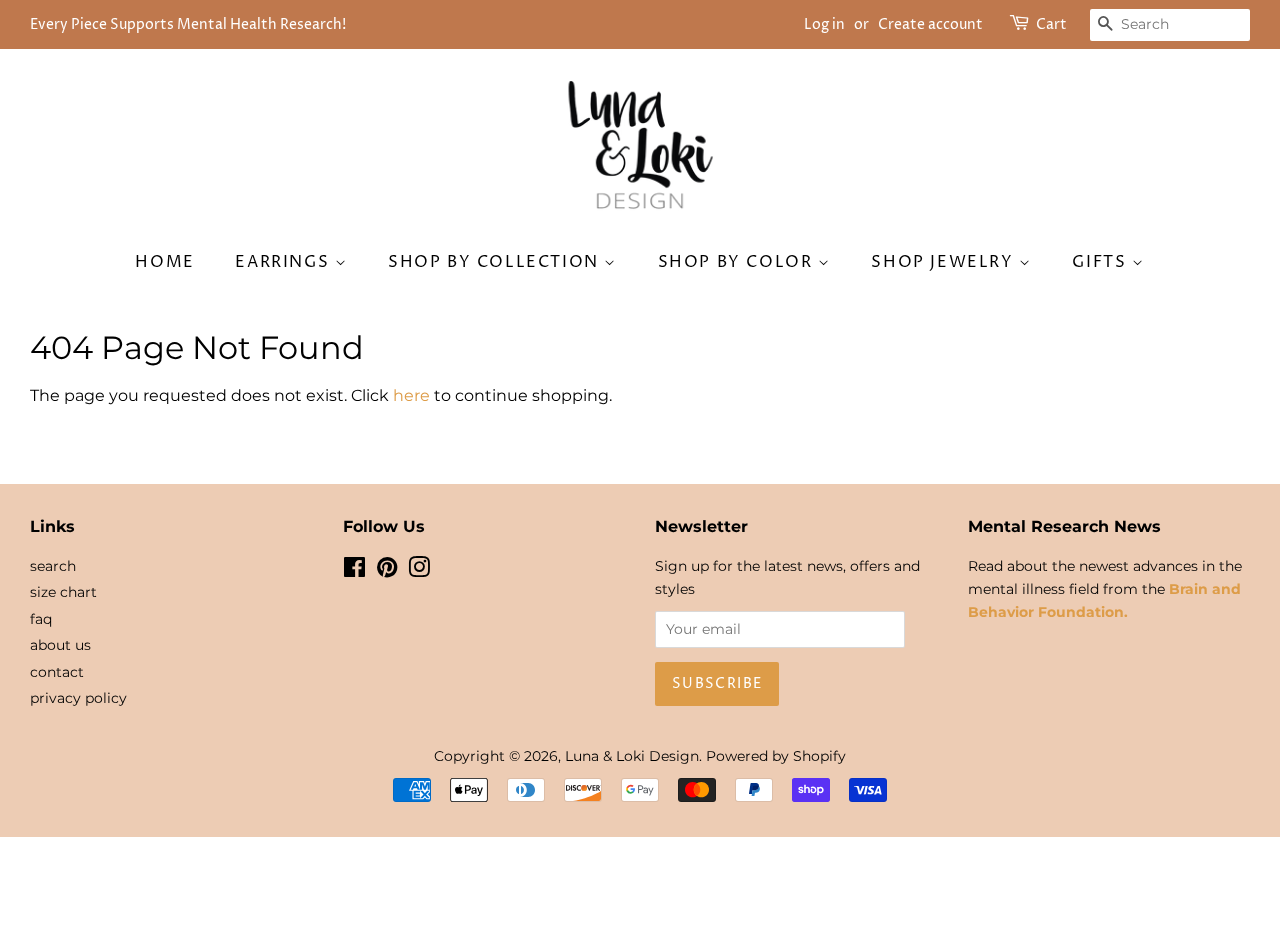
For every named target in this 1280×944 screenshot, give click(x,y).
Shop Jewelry (945, 262)
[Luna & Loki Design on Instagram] (419, 571)
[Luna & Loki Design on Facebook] (354, 571)
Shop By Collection (496, 262)
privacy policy (78, 698)
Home (164, 262)
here (411, 395)
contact (57, 672)
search (53, 566)
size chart (63, 592)
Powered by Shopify (776, 756)
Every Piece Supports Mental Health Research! (188, 24)
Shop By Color (738, 262)
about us (60, 645)
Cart (1051, 24)
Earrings (284, 262)
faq (41, 619)
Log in (824, 24)
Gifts (1102, 262)
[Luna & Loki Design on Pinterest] (387, 571)
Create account (930, 24)
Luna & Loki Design (632, 756)
